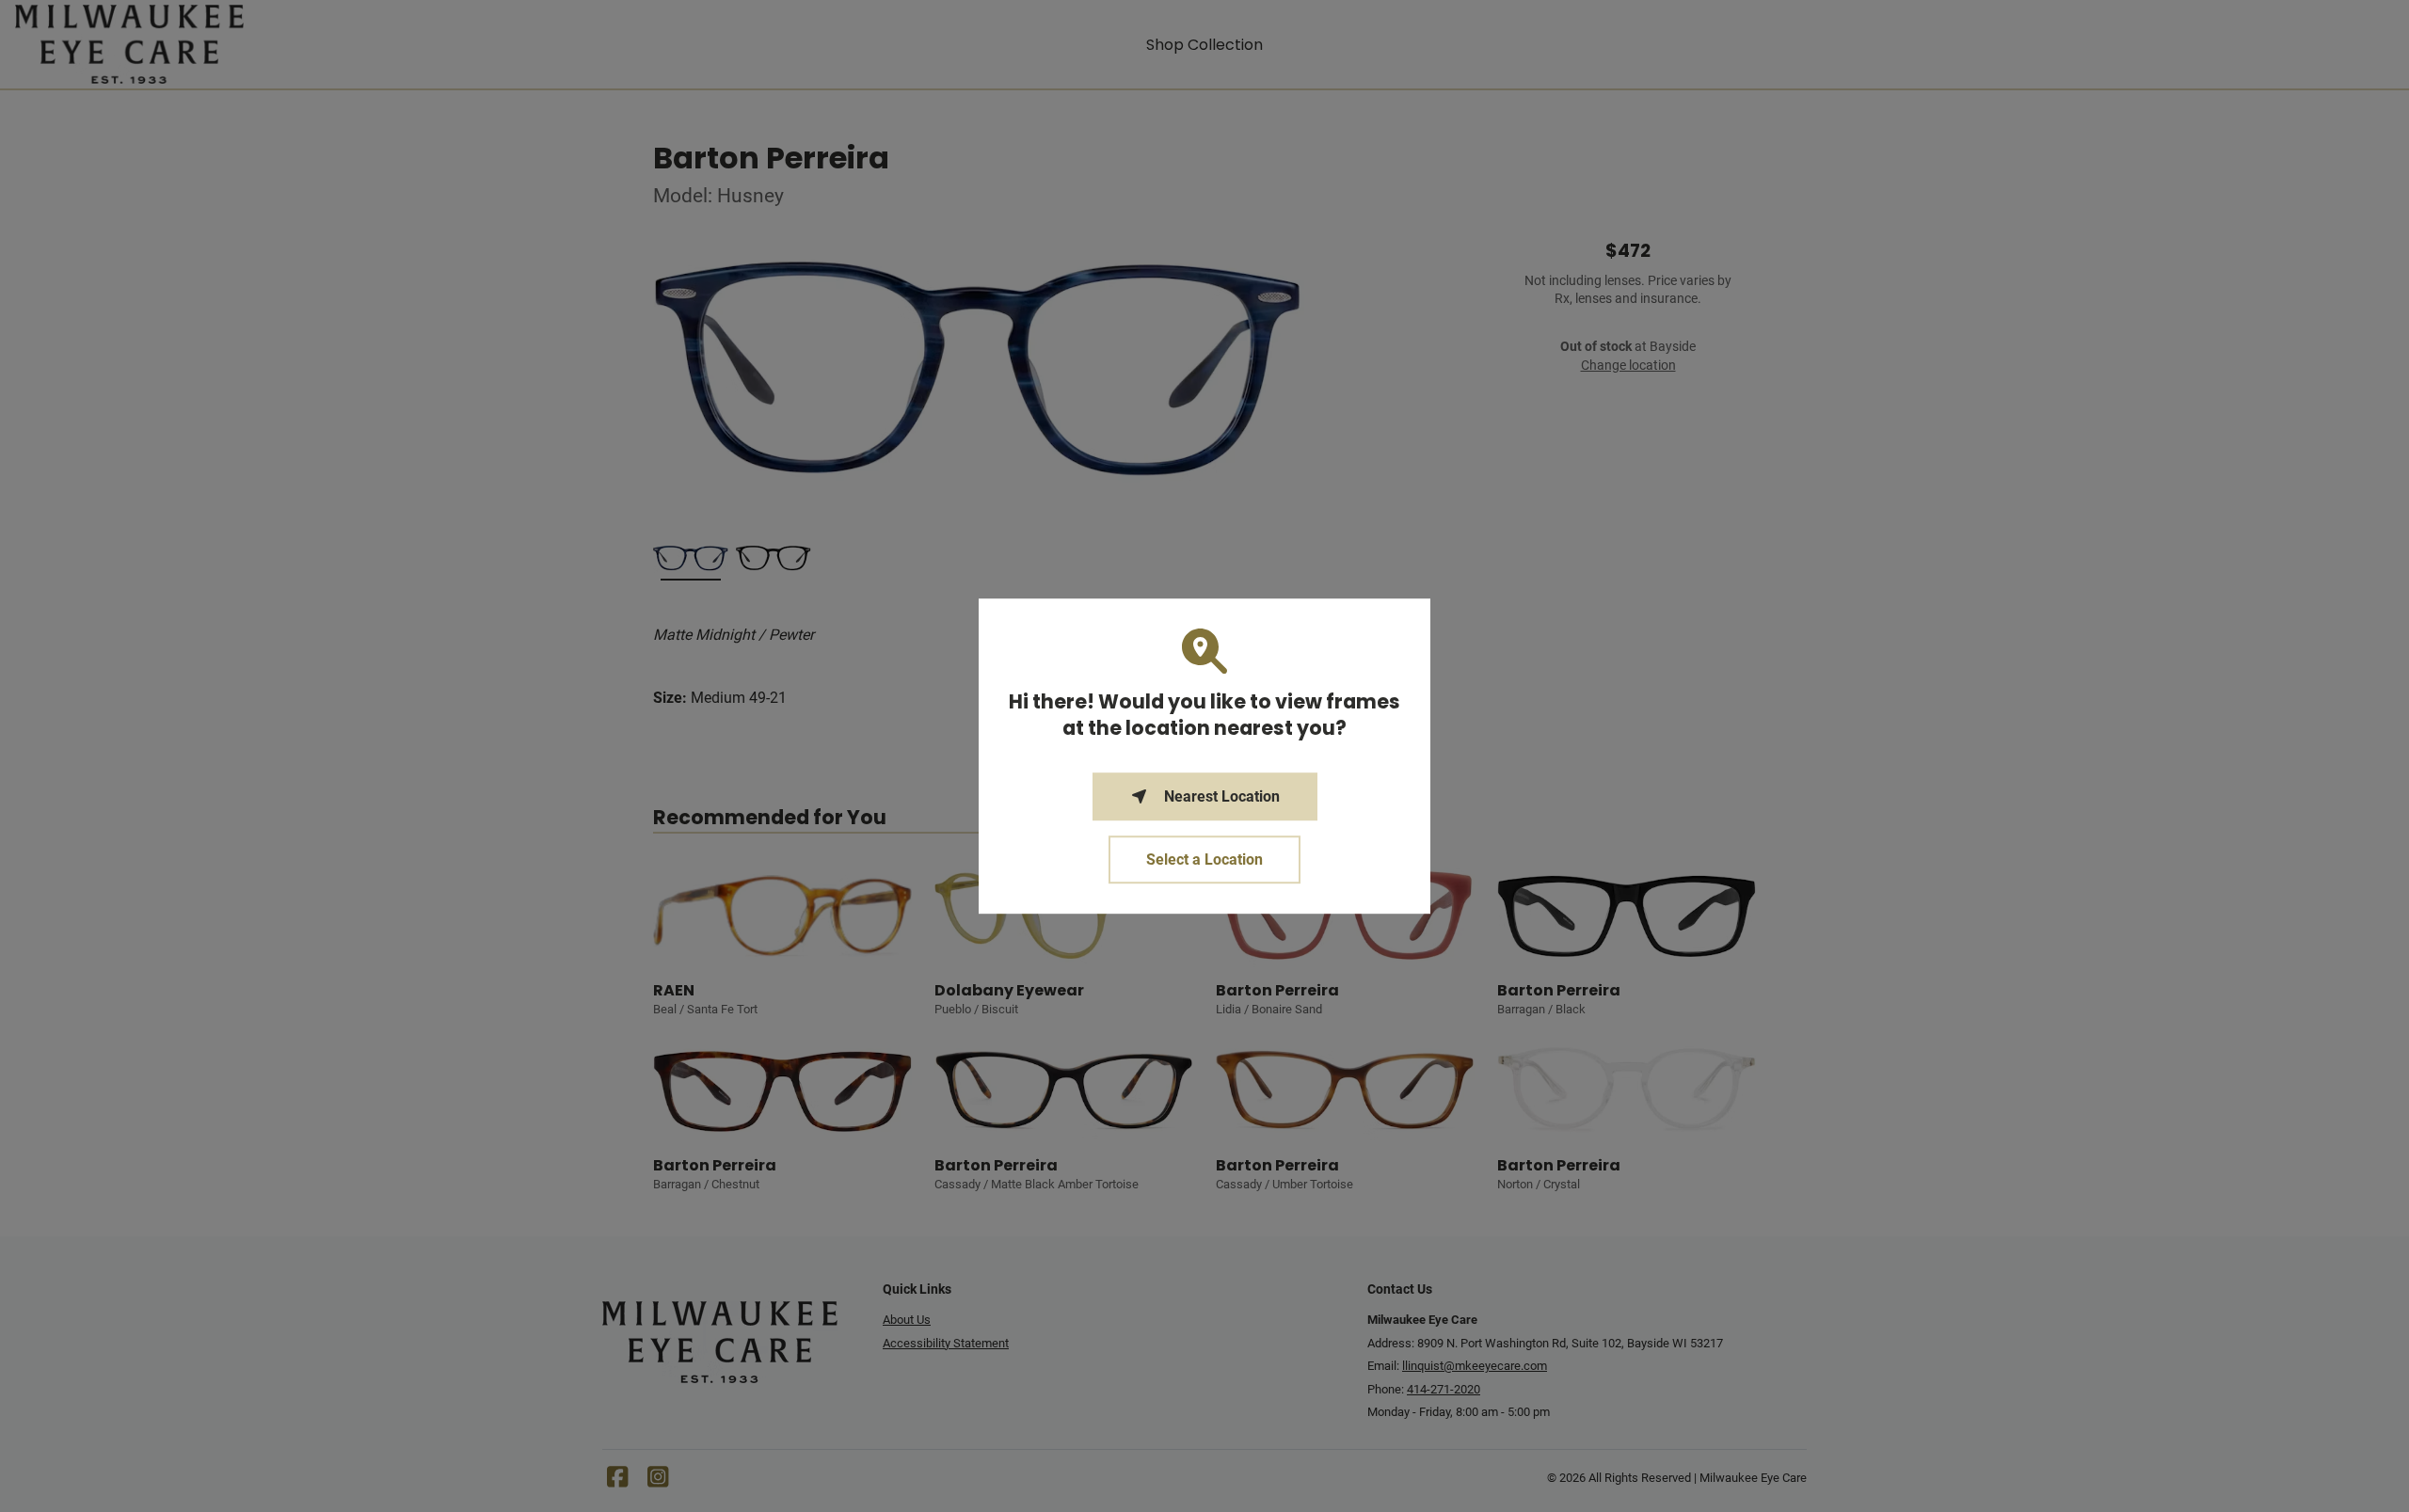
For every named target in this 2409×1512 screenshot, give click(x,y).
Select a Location (1204, 859)
